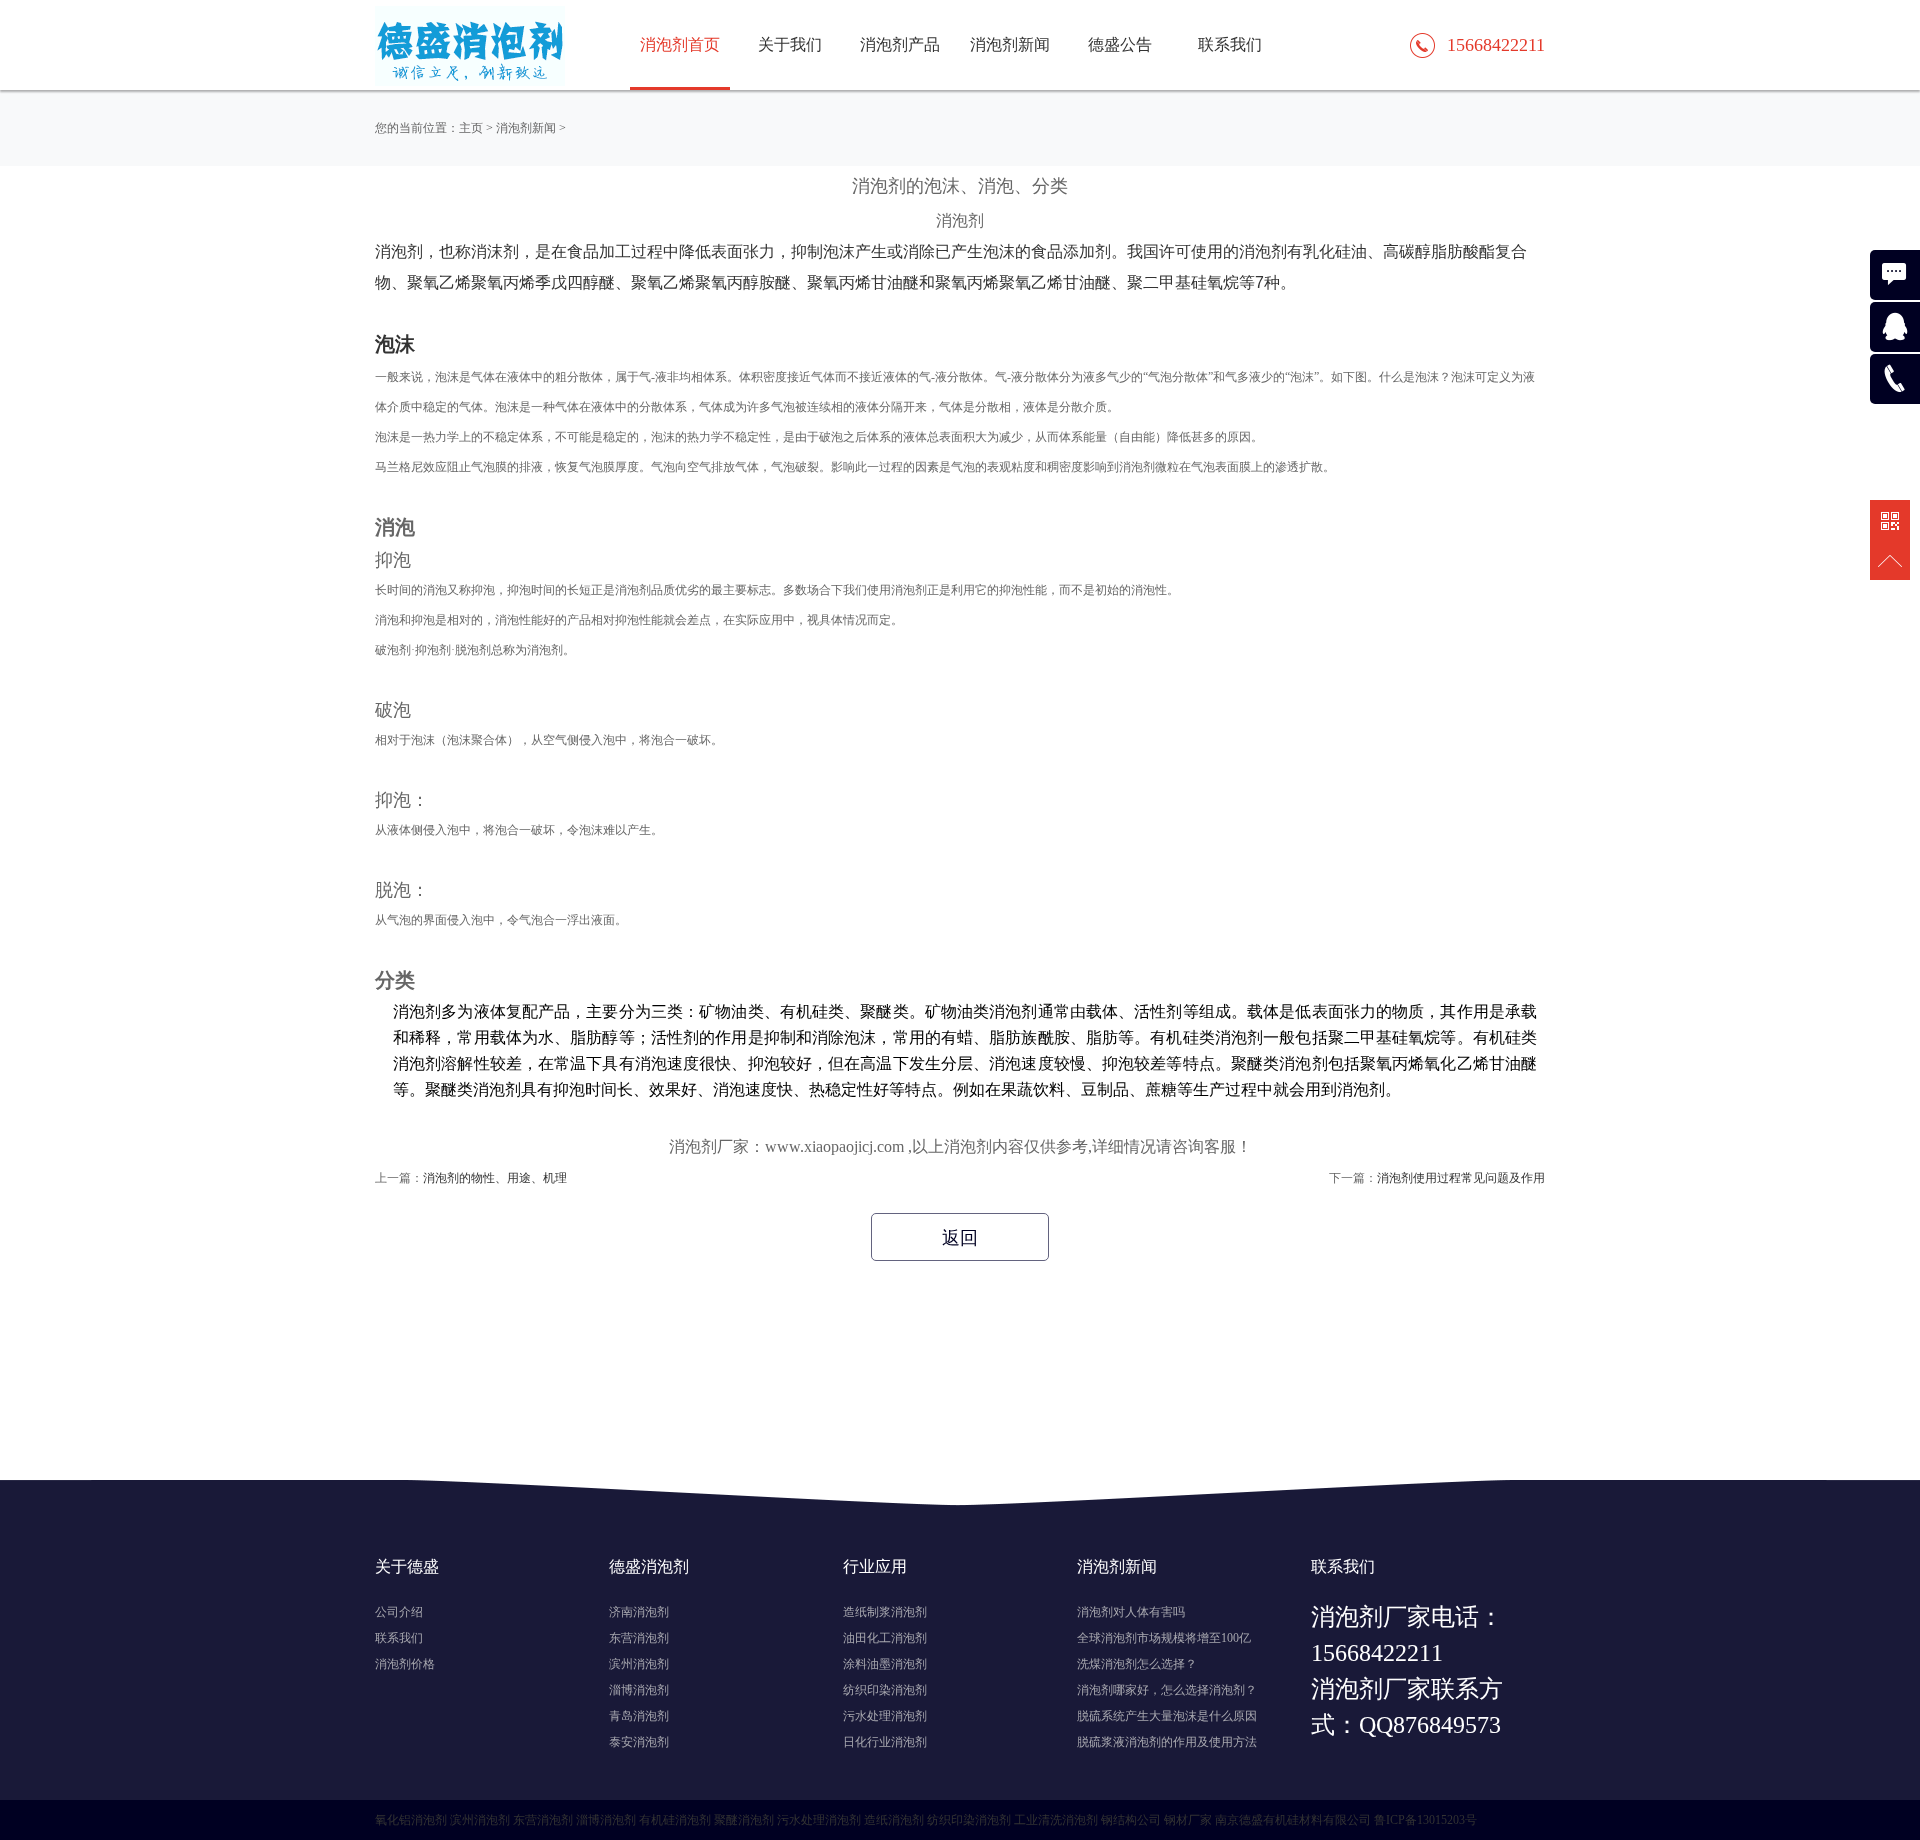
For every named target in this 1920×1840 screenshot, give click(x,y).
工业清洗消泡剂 (1056, 1820)
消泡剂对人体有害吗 (1131, 1612)
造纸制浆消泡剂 (885, 1612)
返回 (960, 1238)
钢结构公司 (1131, 1820)
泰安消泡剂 (639, 1742)
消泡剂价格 (405, 1664)
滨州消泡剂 (639, 1664)
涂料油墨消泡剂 (885, 1664)
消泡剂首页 (680, 44)
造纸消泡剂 (894, 1820)
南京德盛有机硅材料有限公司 (1293, 1820)
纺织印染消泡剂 (885, 1690)
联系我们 (1230, 44)
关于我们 (790, 44)
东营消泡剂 (639, 1638)
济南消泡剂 (639, 1612)
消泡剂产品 (900, 44)
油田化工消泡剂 (885, 1638)
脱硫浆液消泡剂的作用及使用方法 (1167, 1742)
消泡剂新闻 (1010, 44)
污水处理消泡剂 (885, 1716)
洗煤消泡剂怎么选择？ (1137, 1664)
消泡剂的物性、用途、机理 (495, 1178)
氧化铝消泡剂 (411, 1820)
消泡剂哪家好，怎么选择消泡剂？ (1167, 1690)
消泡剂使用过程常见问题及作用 (1461, 1178)
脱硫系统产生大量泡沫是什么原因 (1167, 1716)
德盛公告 (1120, 44)
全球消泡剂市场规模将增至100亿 (1164, 1638)
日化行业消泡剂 (885, 1742)
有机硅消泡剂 (675, 1820)
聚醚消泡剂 (744, 1820)
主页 (471, 128)
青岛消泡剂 (639, 1716)
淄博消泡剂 (639, 1690)
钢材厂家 (1188, 1820)
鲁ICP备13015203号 (1425, 1820)
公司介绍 (399, 1612)
